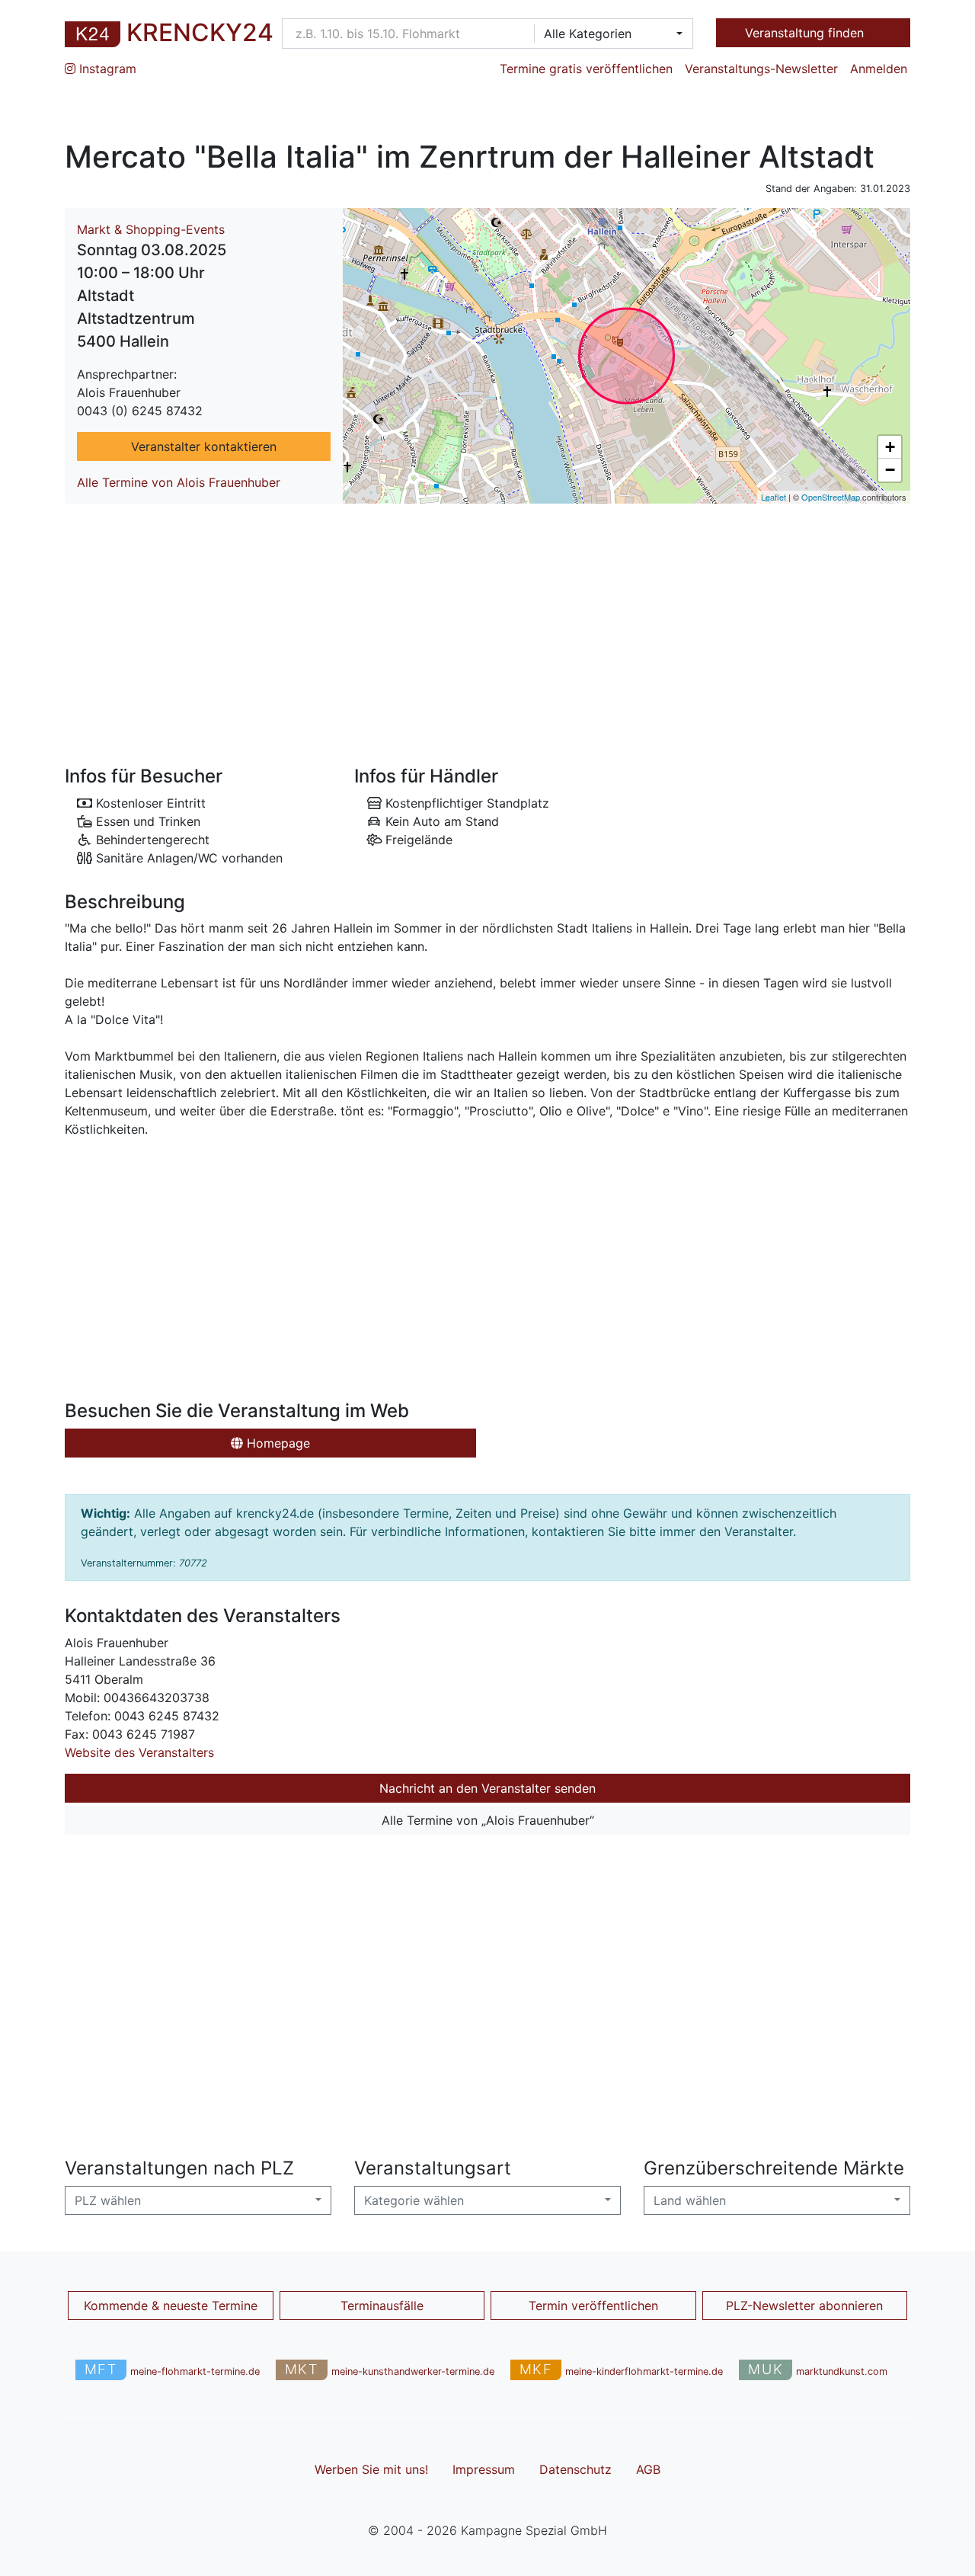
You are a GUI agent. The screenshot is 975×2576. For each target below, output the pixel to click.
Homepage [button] (277, 1443)
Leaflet (774, 497)
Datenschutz (575, 2469)
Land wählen (690, 2200)
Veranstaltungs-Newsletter (761, 69)
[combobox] (609, 34)
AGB (648, 2469)
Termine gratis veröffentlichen (586, 69)
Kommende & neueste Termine (171, 2306)
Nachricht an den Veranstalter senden (487, 1788)
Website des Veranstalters (139, 1752)
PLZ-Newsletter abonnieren (804, 2306)
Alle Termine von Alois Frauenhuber (179, 482)
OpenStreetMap (831, 497)
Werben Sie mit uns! (371, 2469)
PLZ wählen (108, 2200)
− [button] (890, 470)
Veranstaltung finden (806, 33)
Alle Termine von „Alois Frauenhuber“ (488, 1820)
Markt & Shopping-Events (151, 229)
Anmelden (879, 69)
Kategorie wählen (414, 2200)
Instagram (106, 69)
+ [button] (890, 447)
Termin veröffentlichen (593, 2306)
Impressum (484, 2469)
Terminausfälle (382, 2306)
